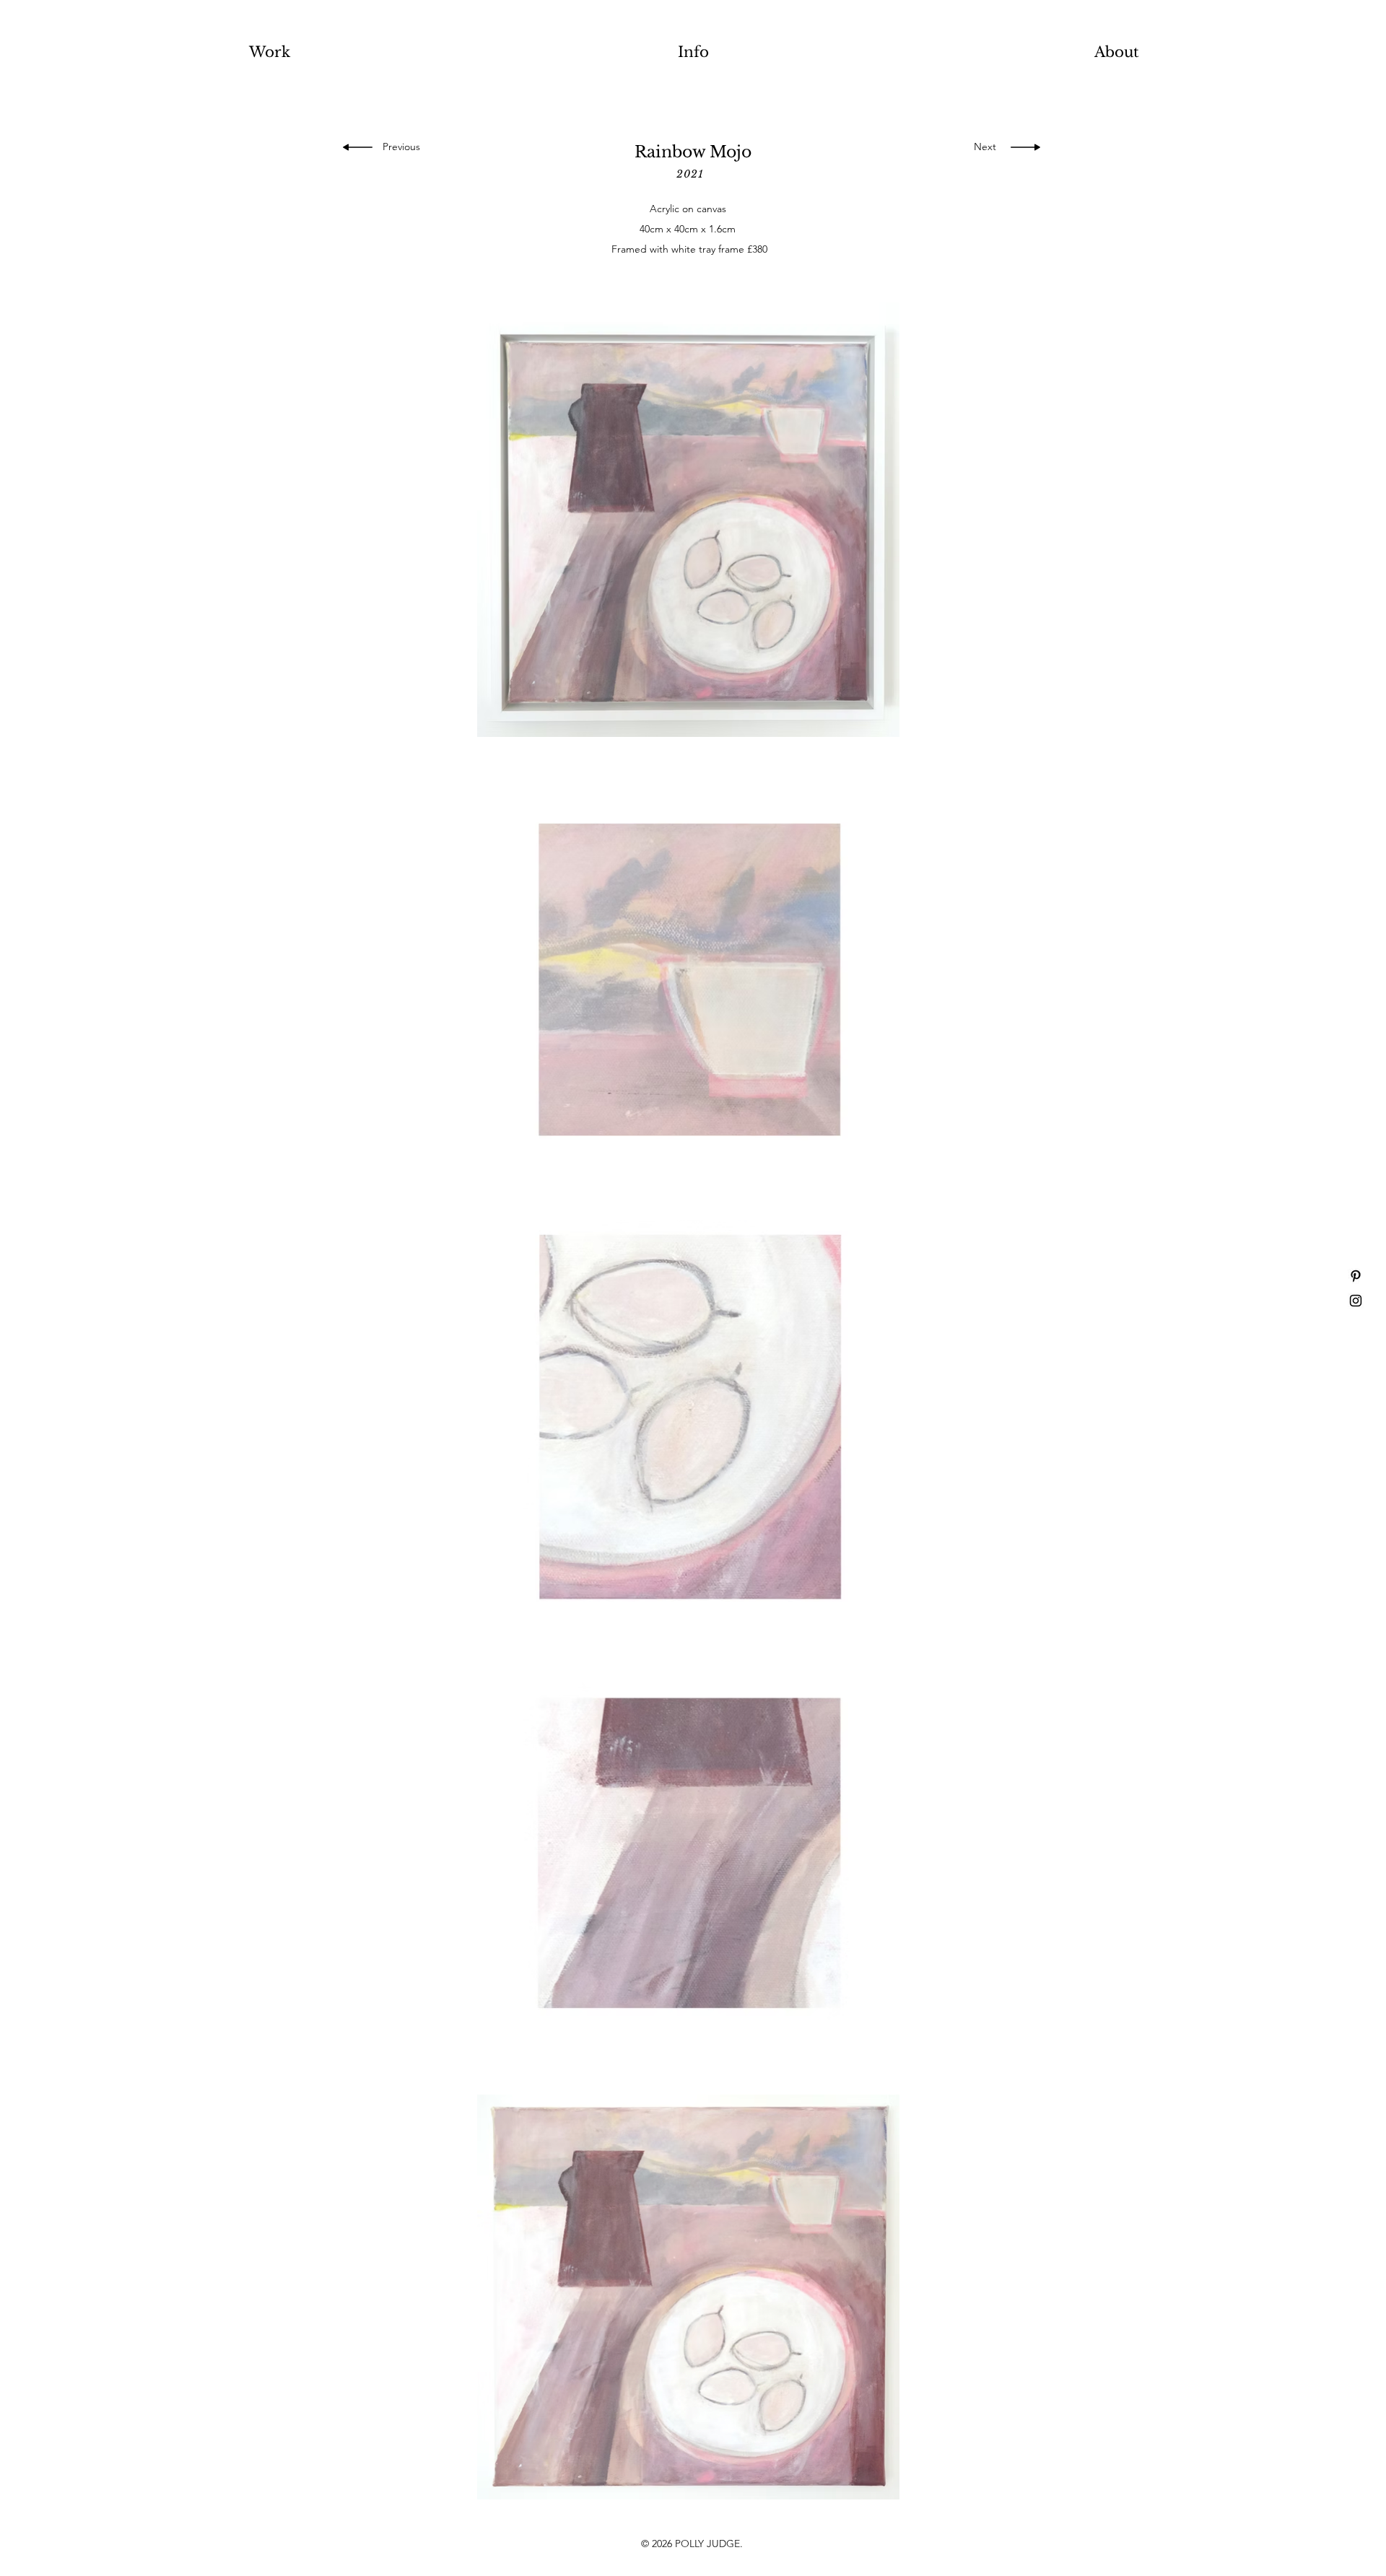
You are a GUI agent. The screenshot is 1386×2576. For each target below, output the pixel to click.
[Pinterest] (1356, 1276)
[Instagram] (1356, 1301)
